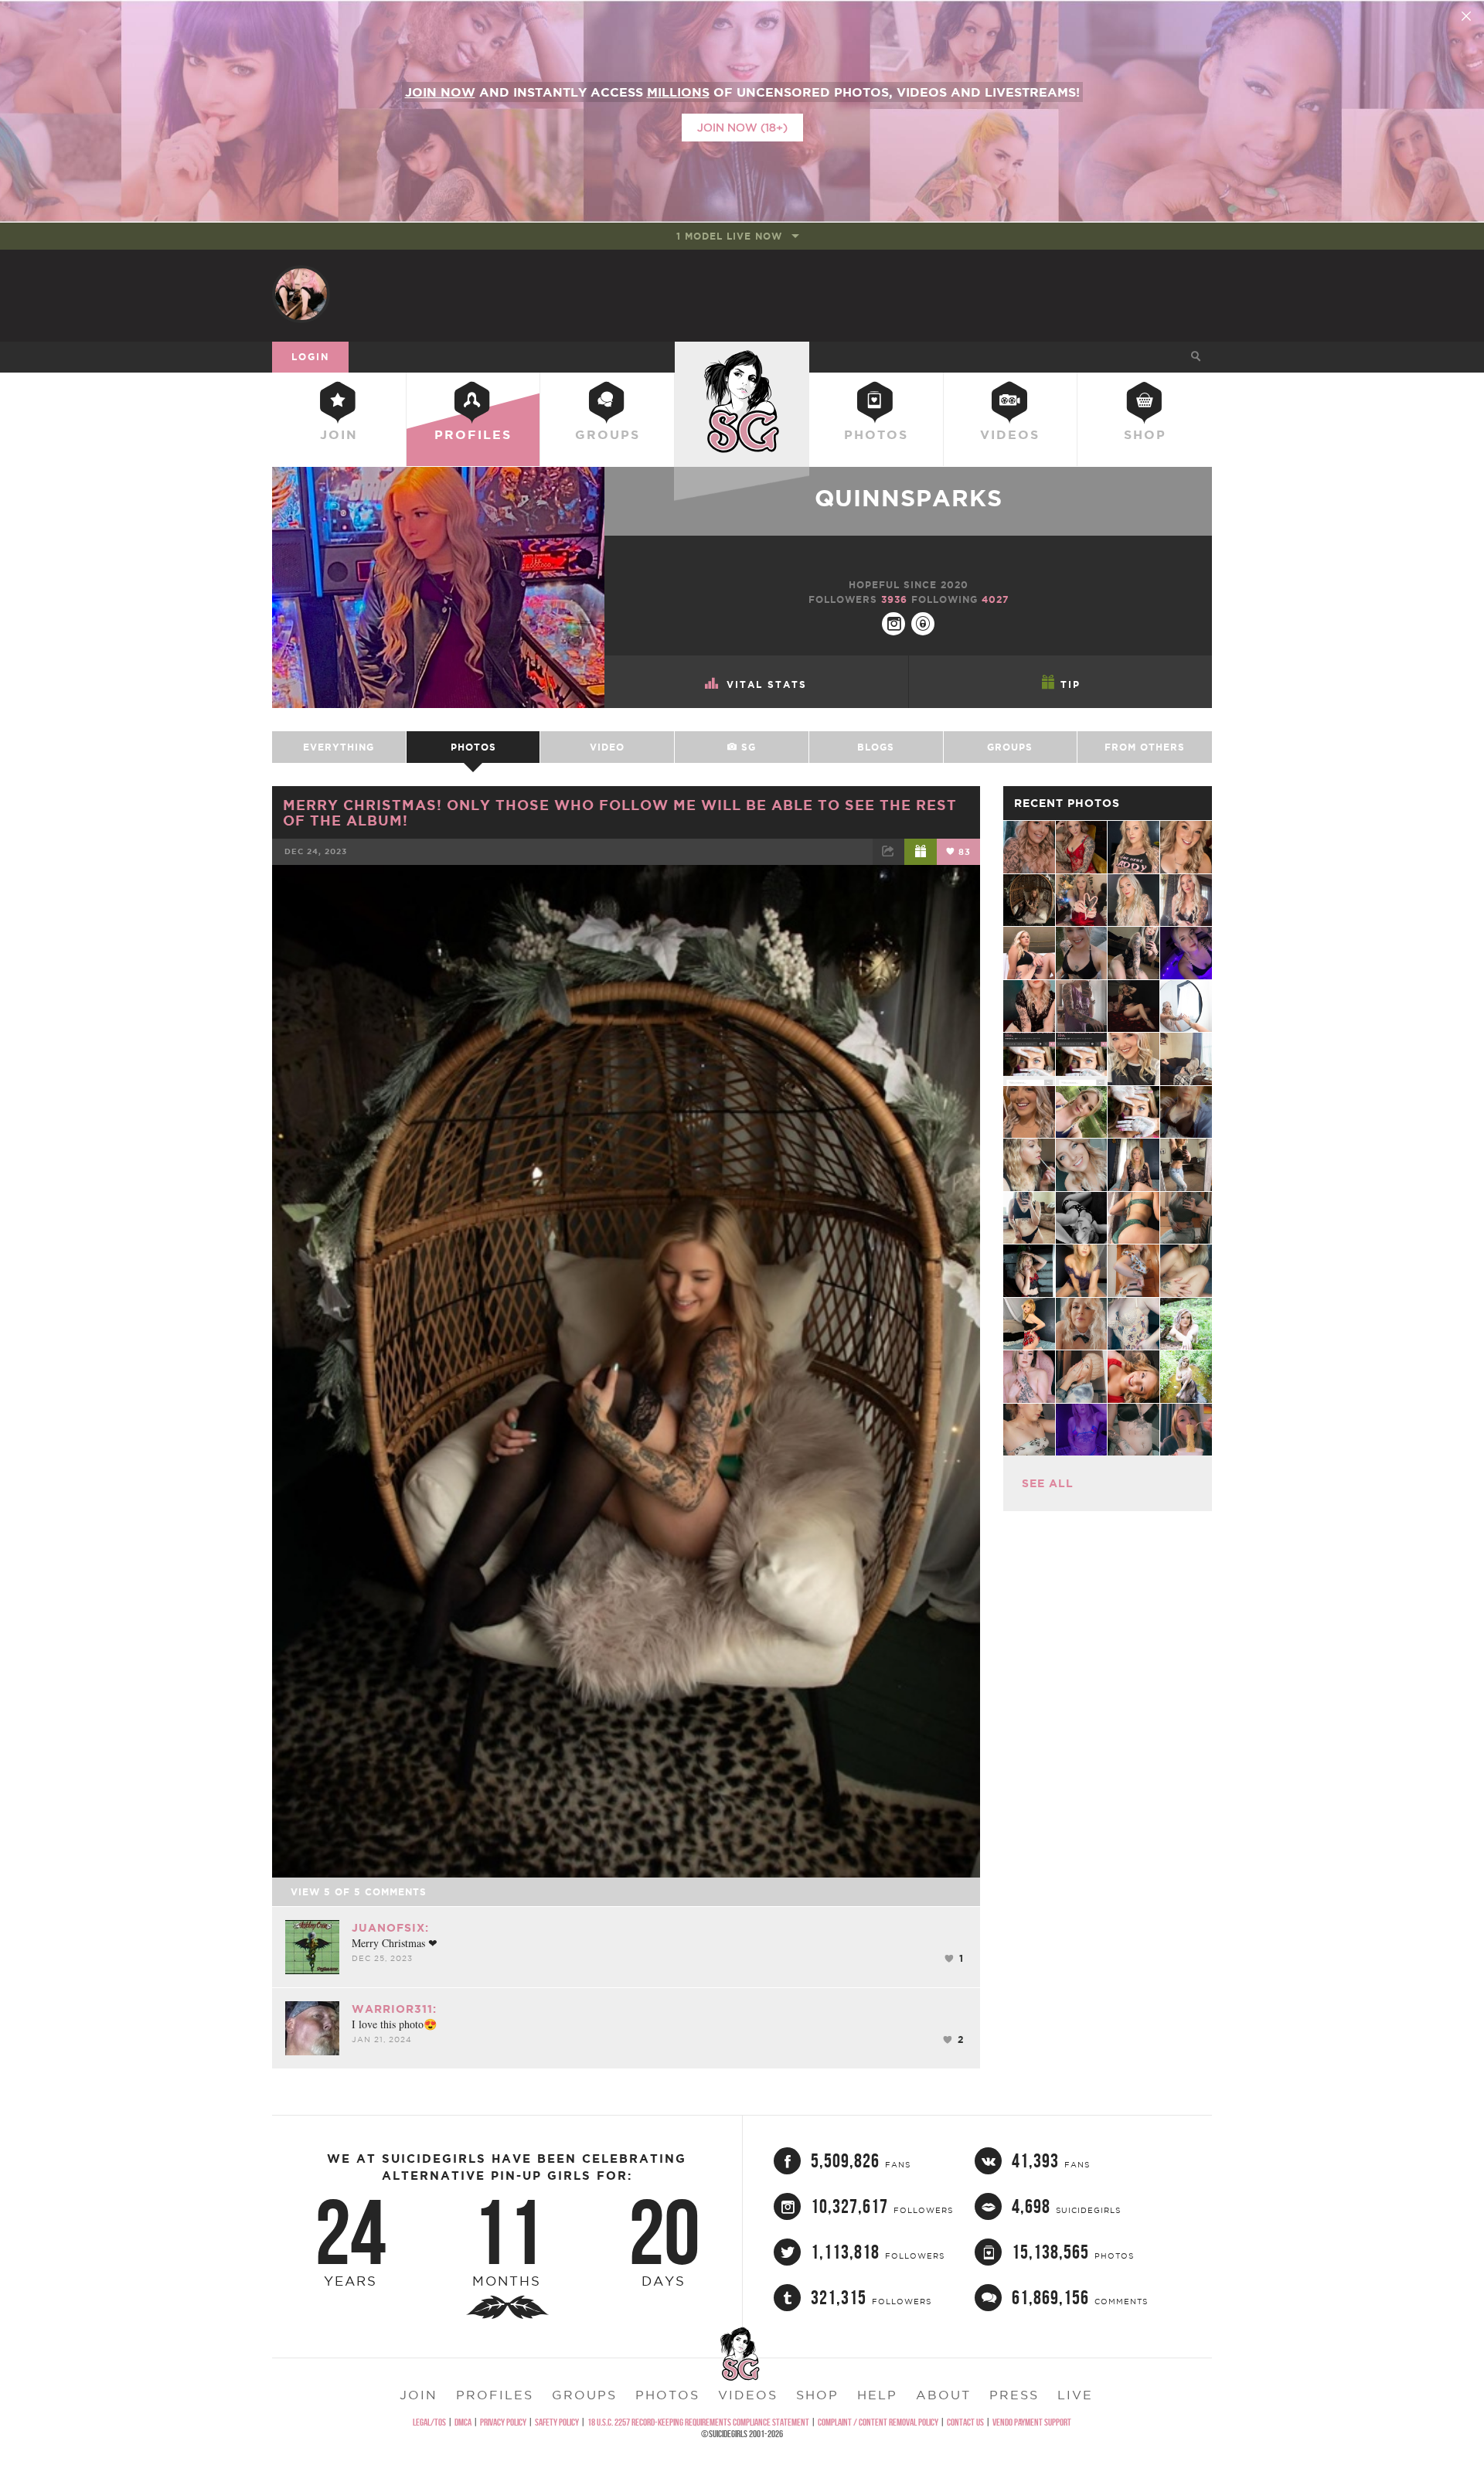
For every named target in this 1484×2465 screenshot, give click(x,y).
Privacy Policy (503, 2422)
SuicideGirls (742, 356)
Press (1014, 2395)
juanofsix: (390, 1928)
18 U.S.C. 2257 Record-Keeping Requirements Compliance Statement (698, 2422)
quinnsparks (909, 498)
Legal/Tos (429, 2422)
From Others (1145, 747)
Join (339, 434)
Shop (1145, 434)
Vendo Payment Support (1032, 2422)
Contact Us (965, 2422)
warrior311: (394, 2009)
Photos (876, 434)
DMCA (463, 2422)
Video (607, 747)
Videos (1010, 434)
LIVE (1075, 2395)
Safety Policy (557, 2422)
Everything (339, 747)
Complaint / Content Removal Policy (878, 2422)
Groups (608, 434)
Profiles (473, 434)
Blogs (876, 747)
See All (1048, 1483)
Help (877, 2395)
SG (747, 747)
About (943, 2395)
